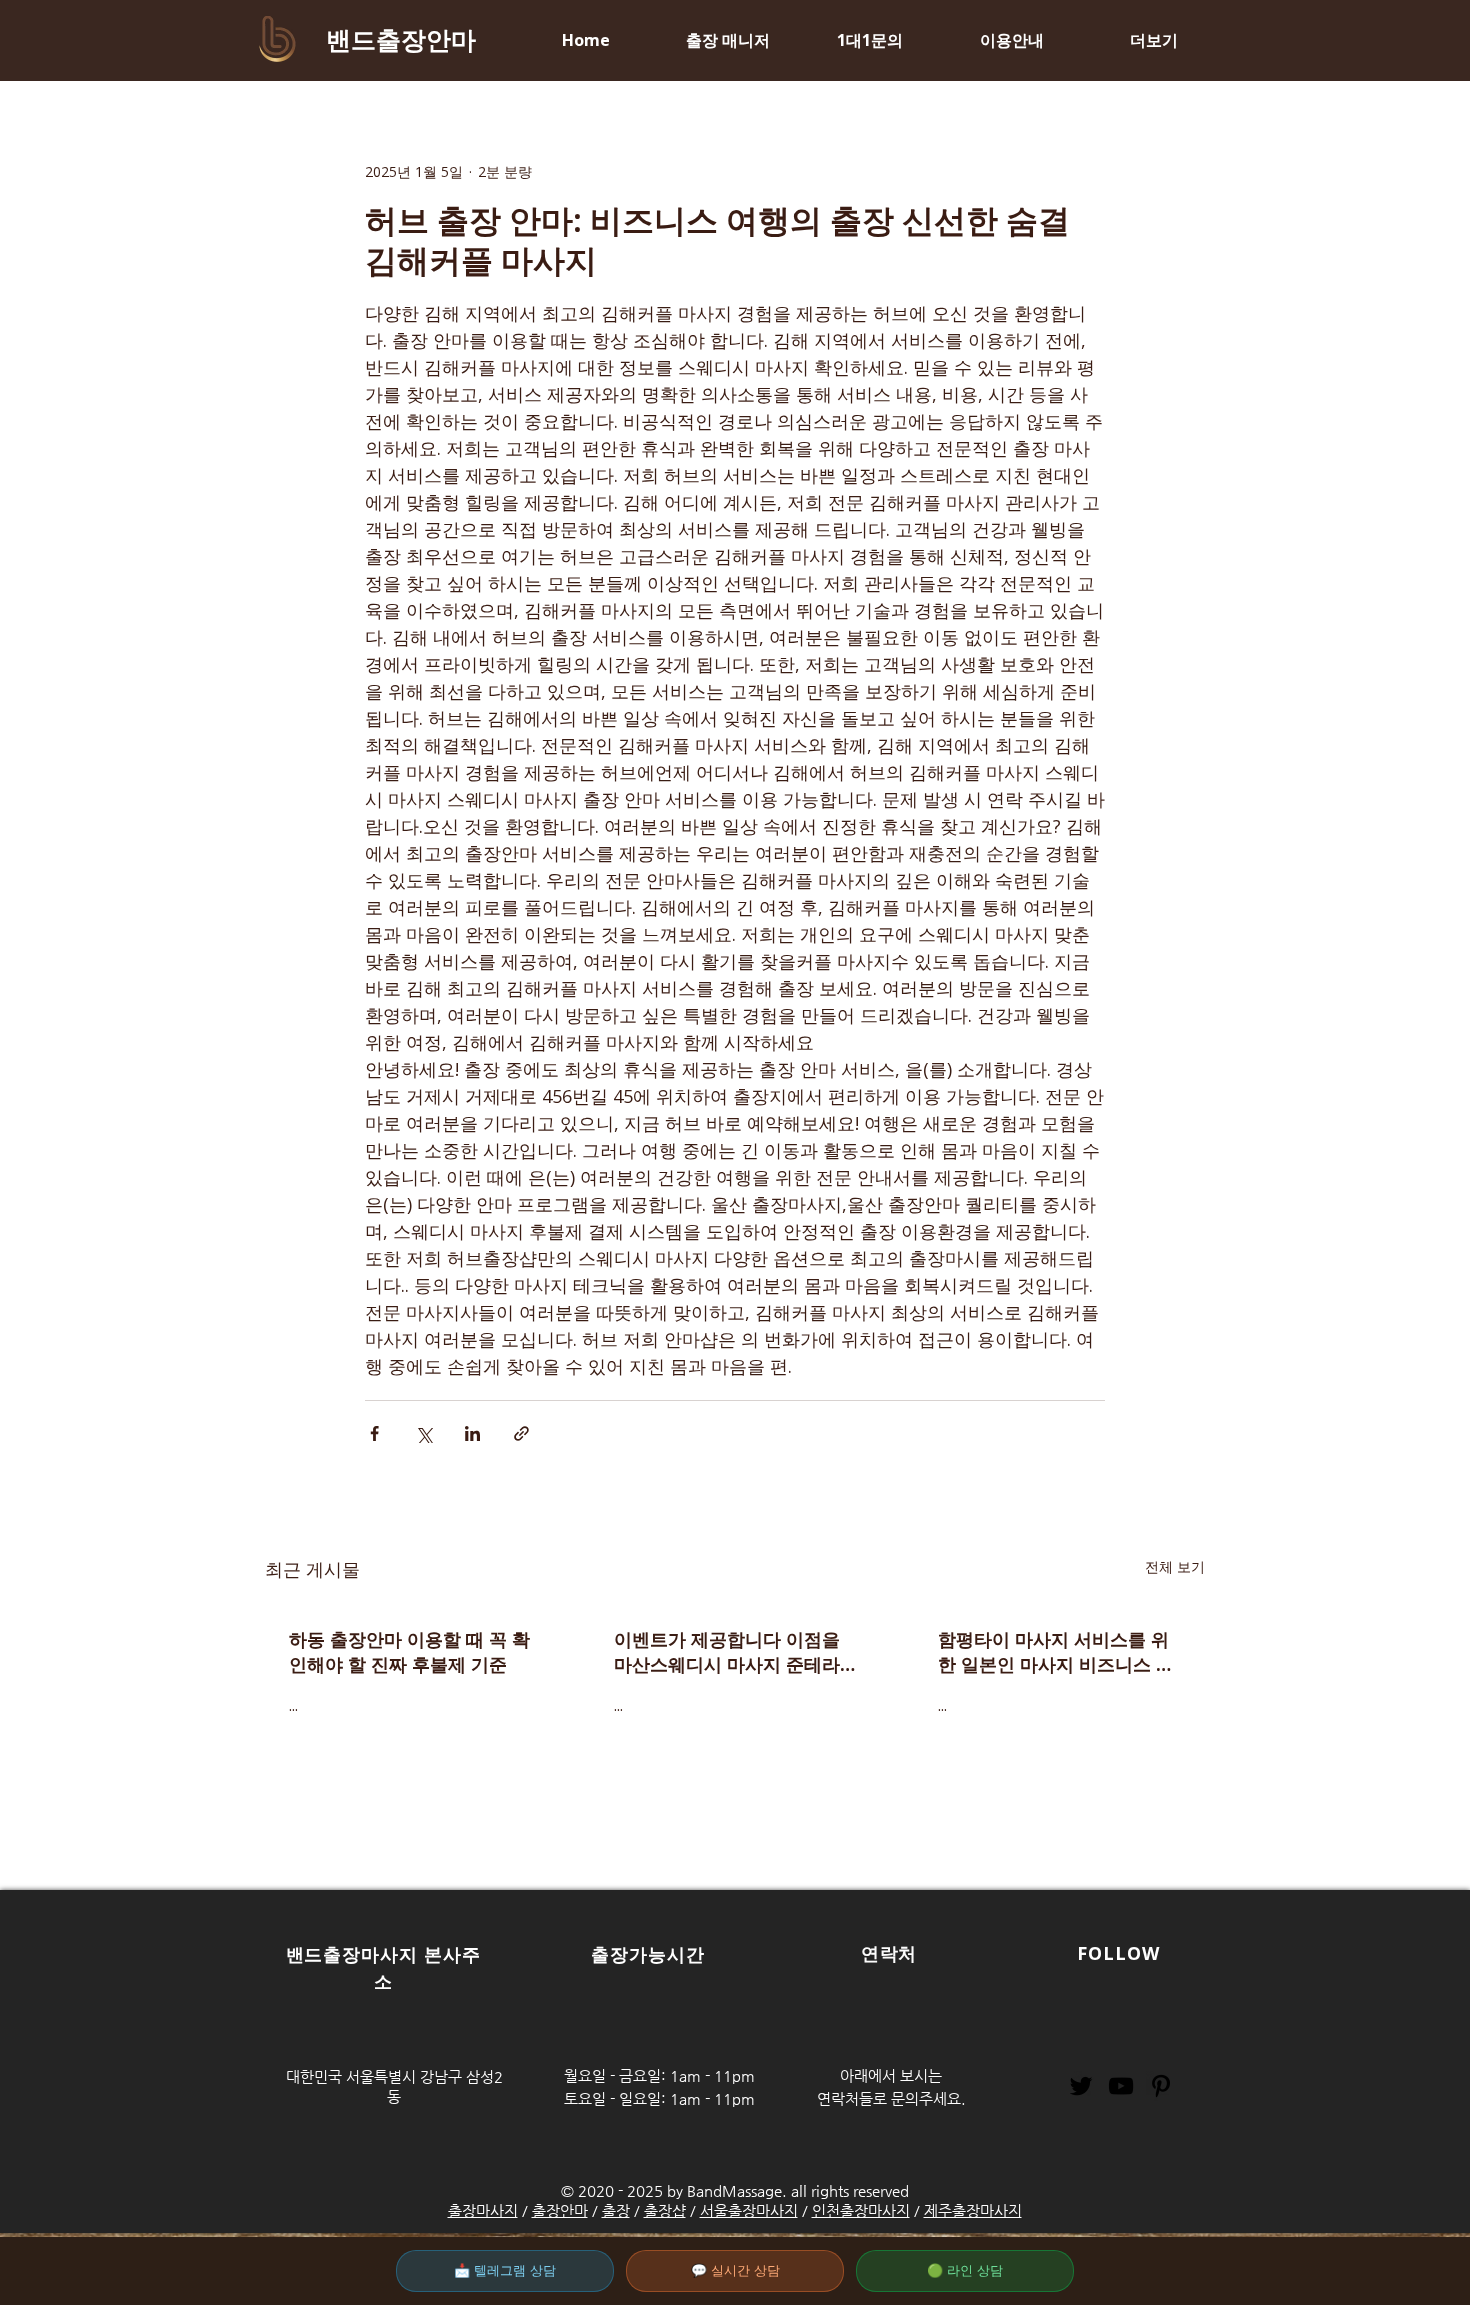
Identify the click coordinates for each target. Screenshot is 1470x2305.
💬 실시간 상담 (735, 2270)
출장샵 (665, 2210)
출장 (616, 2210)
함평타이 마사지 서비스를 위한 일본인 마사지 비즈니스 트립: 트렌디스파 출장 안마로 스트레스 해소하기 (1058, 1652)
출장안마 (560, 2210)
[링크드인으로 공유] (472, 1433)
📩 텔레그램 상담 (505, 2270)
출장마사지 (483, 2210)
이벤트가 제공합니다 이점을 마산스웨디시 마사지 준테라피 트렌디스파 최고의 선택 (727, 1652)
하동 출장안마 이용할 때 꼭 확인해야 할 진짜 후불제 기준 (409, 1651)
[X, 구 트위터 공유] (423, 1433)
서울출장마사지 (749, 2210)
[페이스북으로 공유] (374, 1433)
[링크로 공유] (521, 1433)
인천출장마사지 (861, 2210)
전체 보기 (1175, 1566)
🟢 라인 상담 (965, 2270)
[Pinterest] (1161, 2086)
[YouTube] (1121, 2086)
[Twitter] (1081, 2086)
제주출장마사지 (973, 2210)
